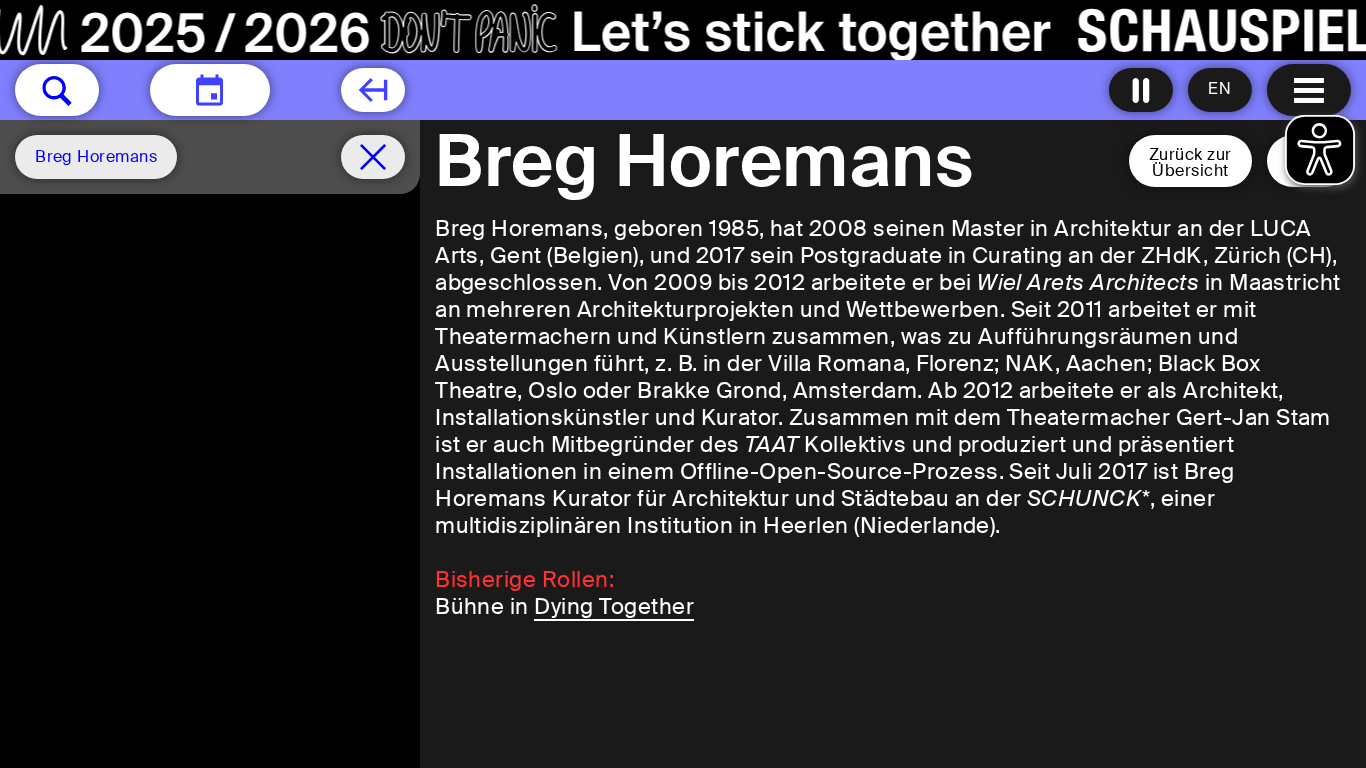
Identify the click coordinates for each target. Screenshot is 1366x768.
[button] (57, 90)
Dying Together (614, 606)
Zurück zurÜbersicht (1190, 162)
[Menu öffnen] (1309, 90)
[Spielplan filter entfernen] (373, 157)
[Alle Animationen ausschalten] (1141, 90)
